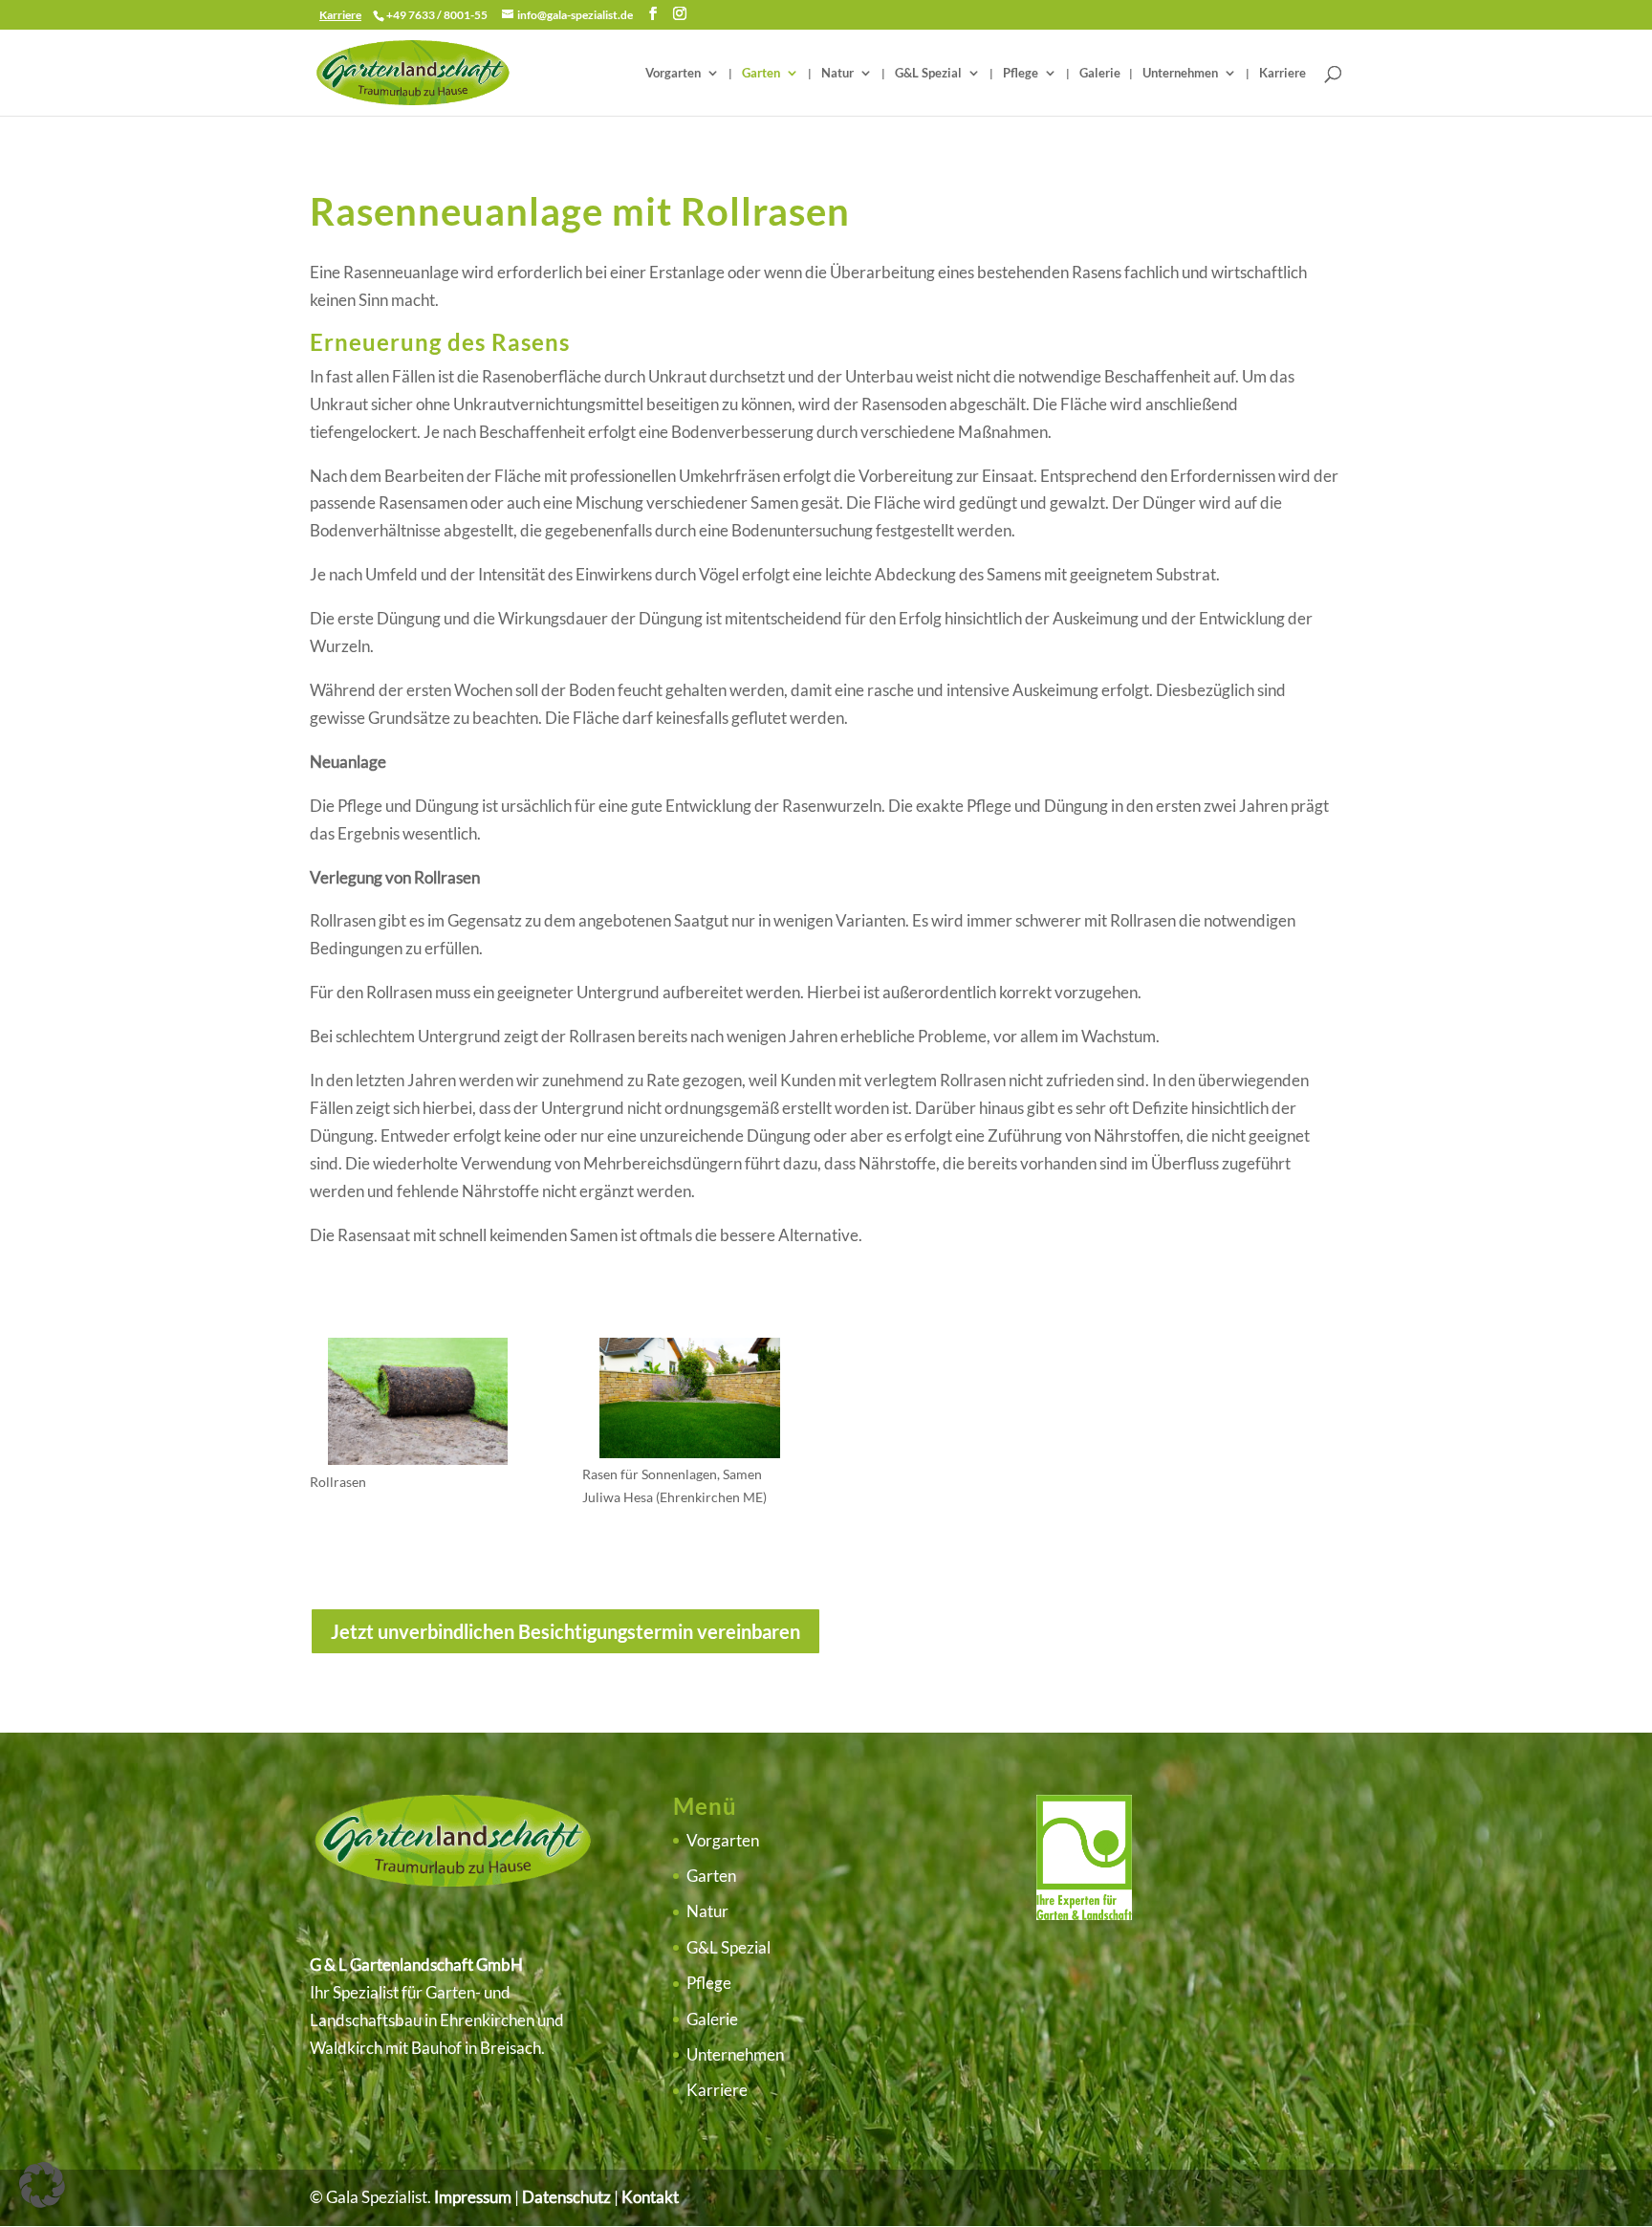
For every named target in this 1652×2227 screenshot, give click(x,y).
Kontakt (650, 2197)
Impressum (473, 2197)
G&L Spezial (928, 73)
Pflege (1021, 73)
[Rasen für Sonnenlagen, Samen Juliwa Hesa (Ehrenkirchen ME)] (689, 1452)
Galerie (1100, 73)
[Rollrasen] (418, 1459)
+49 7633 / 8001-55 (437, 15)
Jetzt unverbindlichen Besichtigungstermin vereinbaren (565, 1631)
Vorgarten (673, 73)
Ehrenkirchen (487, 2020)
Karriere (1282, 73)
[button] (42, 2185)
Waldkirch (346, 2048)
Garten (761, 73)
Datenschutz (566, 2197)
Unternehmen (1180, 73)
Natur (837, 73)
